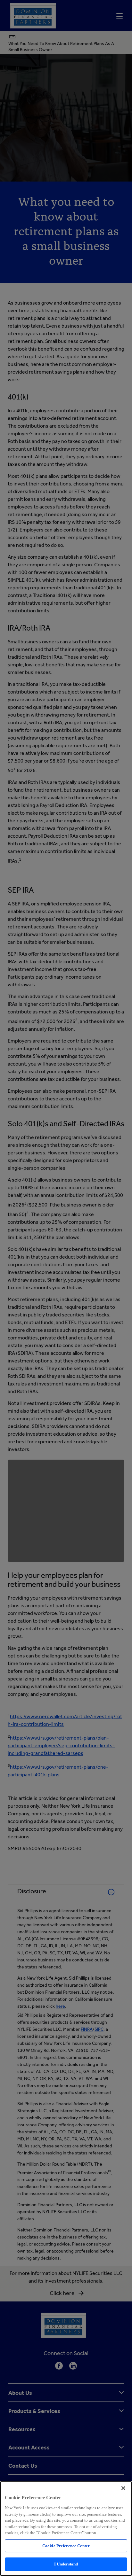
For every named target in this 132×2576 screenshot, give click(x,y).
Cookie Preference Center (66, 2546)
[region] (66, 2529)
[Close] (123, 2488)
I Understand (66, 2564)
